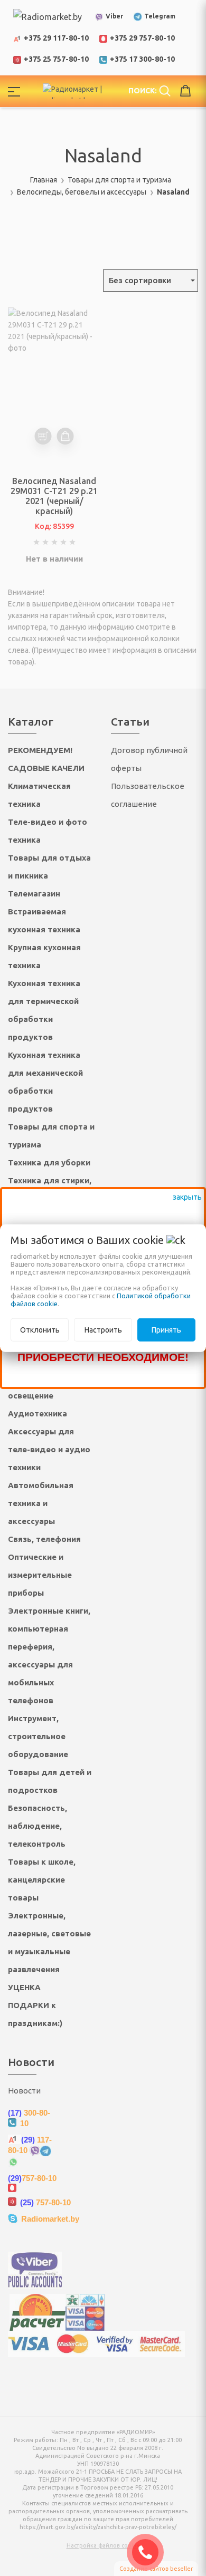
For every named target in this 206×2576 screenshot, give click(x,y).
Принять (166, 1330)
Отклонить (40, 1330)
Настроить (103, 1330)
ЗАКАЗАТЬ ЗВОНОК (149, 2552)
